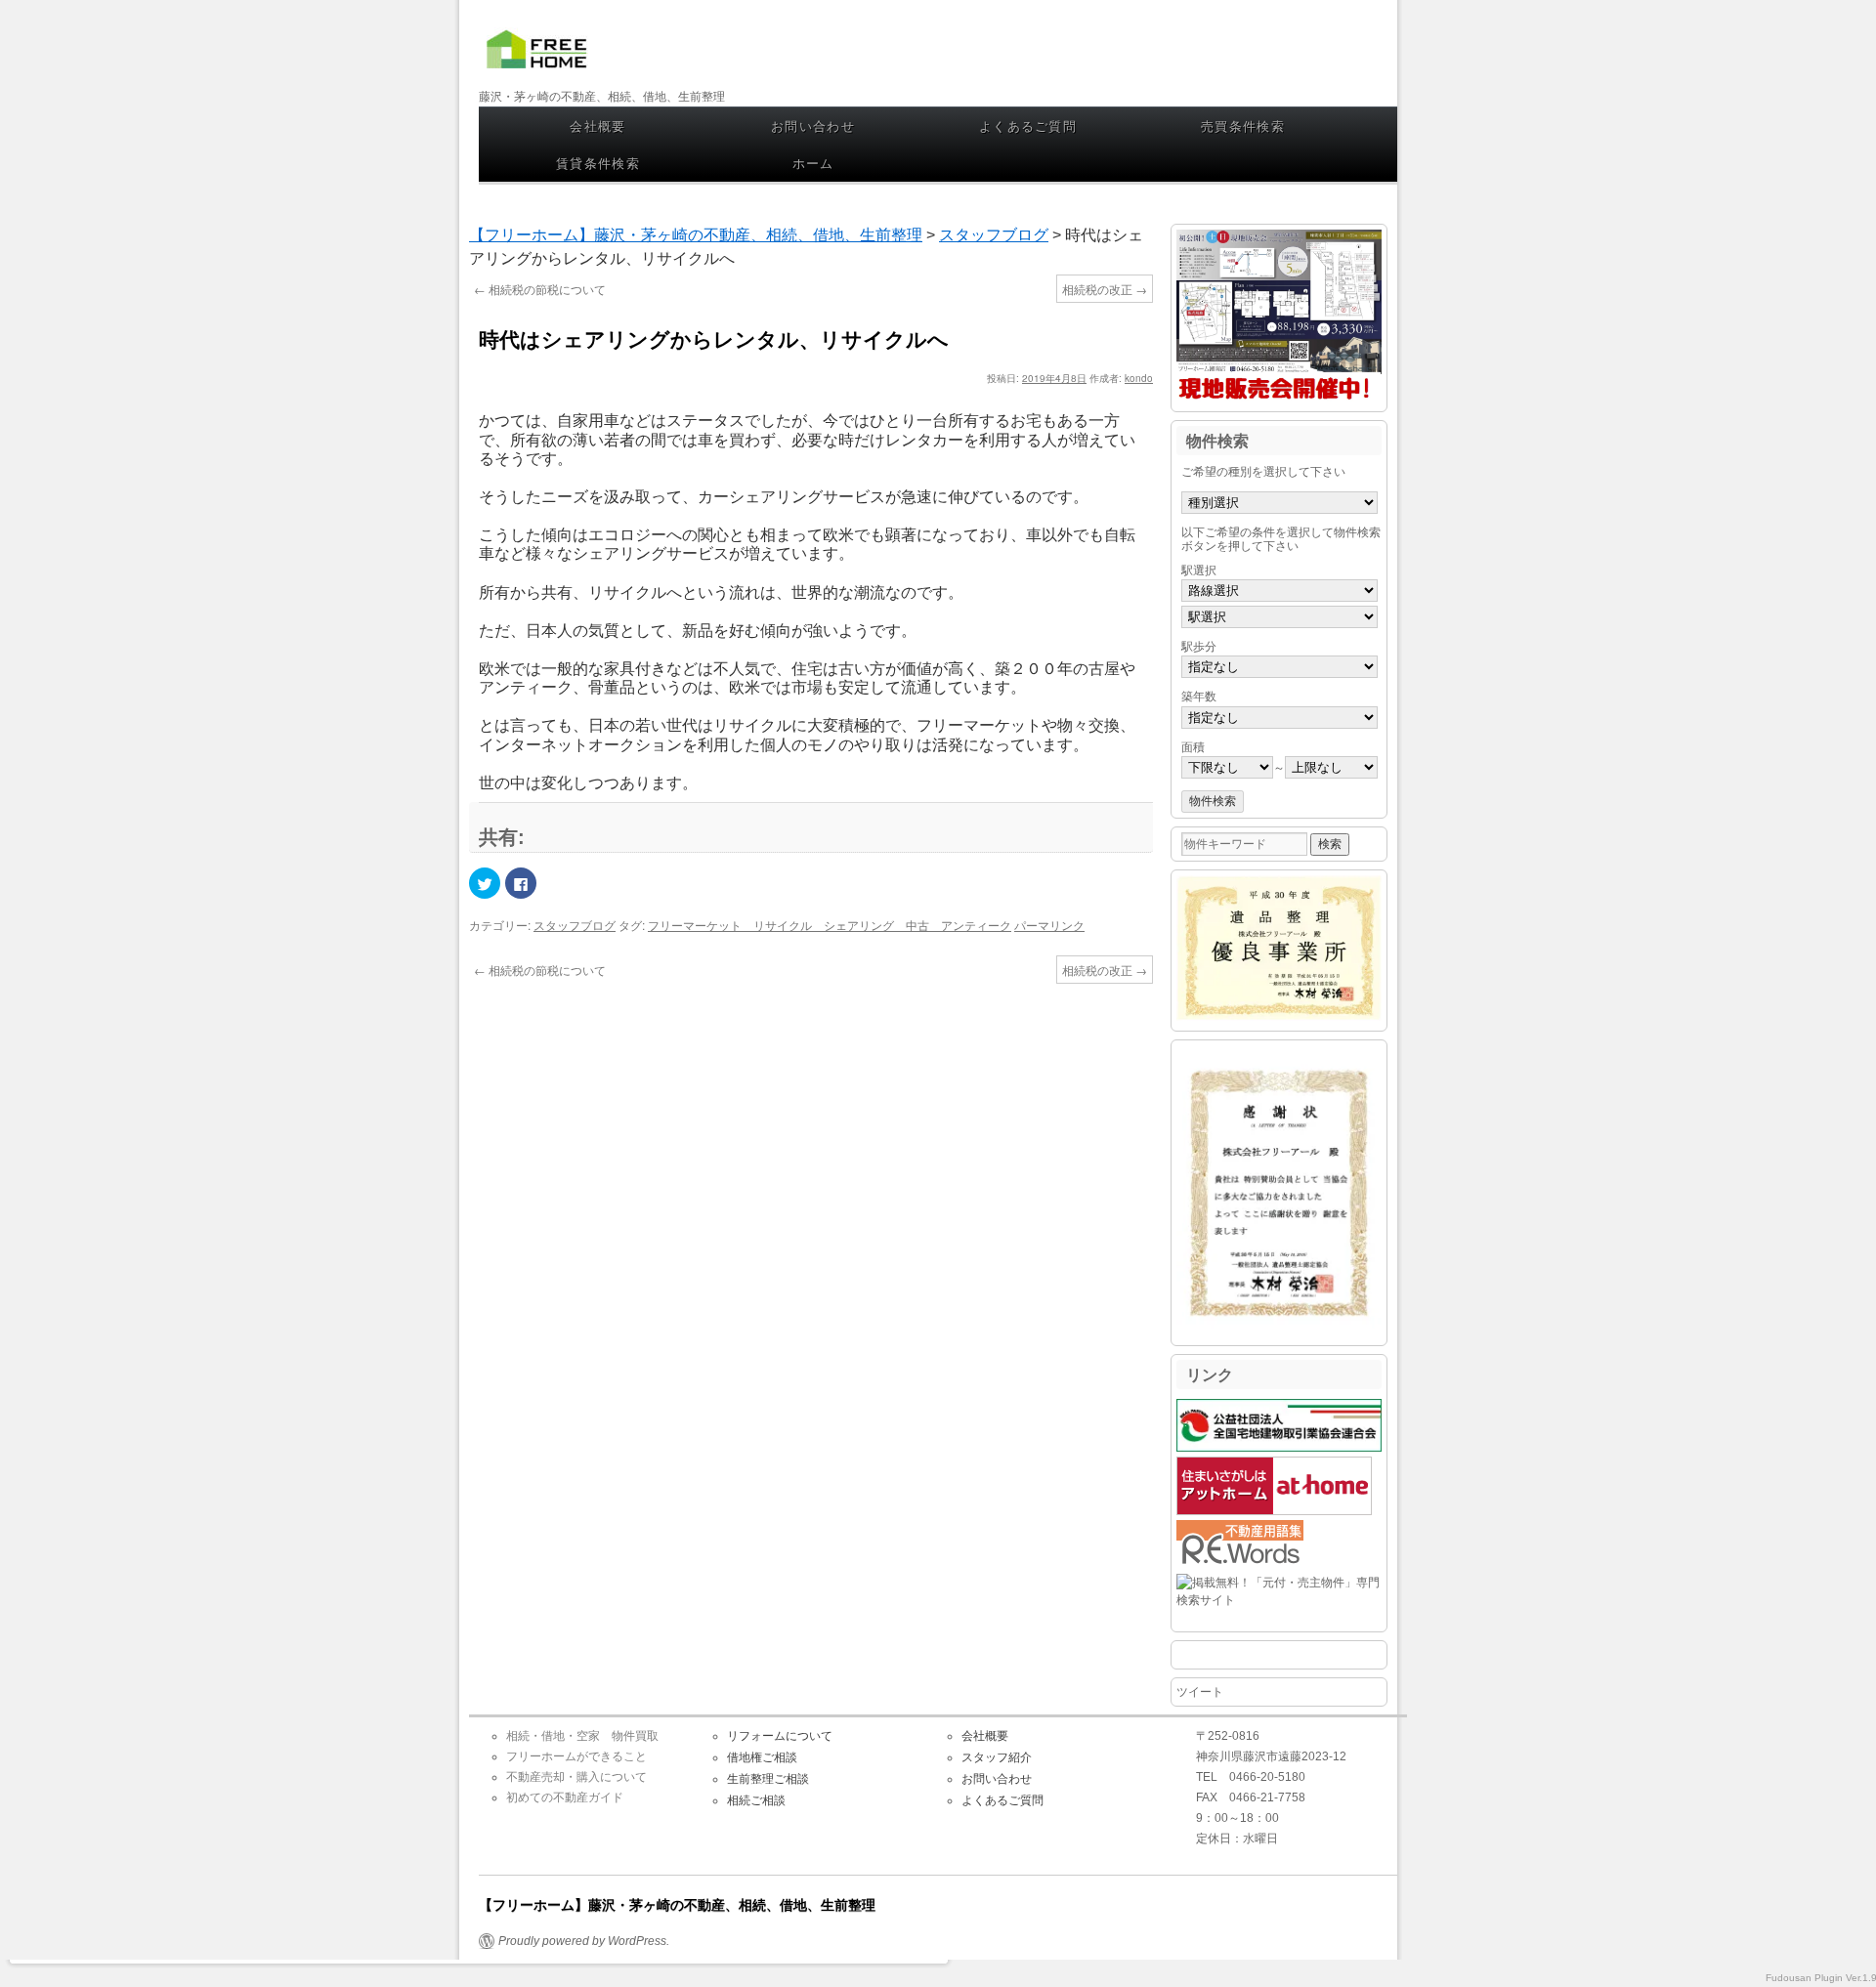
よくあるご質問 (1028, 126)
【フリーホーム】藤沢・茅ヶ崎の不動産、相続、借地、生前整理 (542, 66)
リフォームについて (780, 1736)
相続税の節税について (540, 289)
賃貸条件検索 (598, 163)
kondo (1139, 378)
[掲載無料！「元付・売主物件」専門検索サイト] (1279, 1600)
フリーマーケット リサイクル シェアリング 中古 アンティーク (830, 925)
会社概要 (597, 126)
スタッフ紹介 (997, 1757)
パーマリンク (1049, 925)
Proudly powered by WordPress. (584, 1941)
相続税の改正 (1105, 289)
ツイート (1200, 1692)
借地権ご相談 (762, 1757)
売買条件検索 (1243, 126)
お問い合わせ (813, 126)
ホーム (813, 163)
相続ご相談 (756, 1800)
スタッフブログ (575, 925)
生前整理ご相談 (768, 1779)
